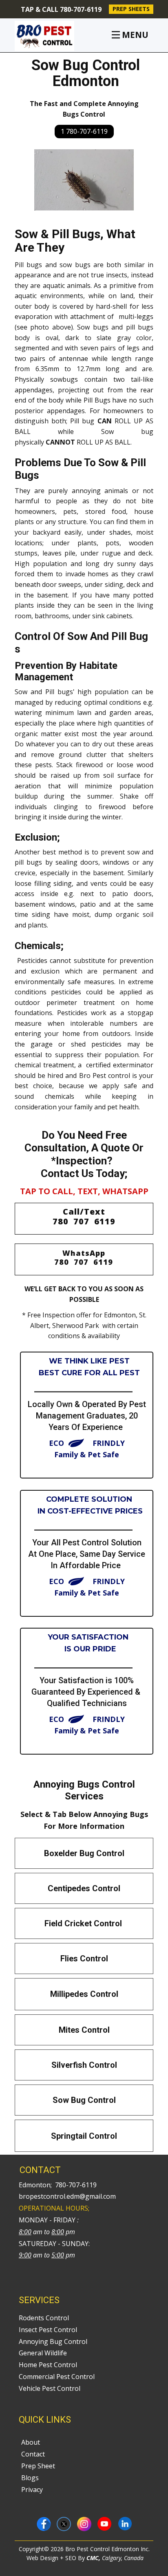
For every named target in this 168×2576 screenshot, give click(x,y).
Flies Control (84, 1959)
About (31, 2442)
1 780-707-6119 (84, 131)
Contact (34, 2454)
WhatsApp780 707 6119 (84, 1257)
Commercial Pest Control (57, 2377)
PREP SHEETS (131, 9)
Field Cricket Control (84, 1923)
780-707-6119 (76, 2185)
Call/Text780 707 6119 (84, 1216)
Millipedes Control (84, 1994)
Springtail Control (84, 2136)
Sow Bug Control (84, 2100)
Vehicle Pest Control (50, 2388)
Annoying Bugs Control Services (84, 1790)
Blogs (30, 2478)
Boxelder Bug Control (84, 1853)
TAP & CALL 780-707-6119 (60, 9)
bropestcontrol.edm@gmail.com (67, 2196)
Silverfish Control (84, 2065)
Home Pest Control (49, 2365)
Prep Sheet (38, 2466)
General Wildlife (43, 2353)
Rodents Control (44, 2318)
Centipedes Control (84, 1888)
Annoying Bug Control (53, 2341)
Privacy (32, 2490)
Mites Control (84, 2030)
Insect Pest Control (48, 2330)
